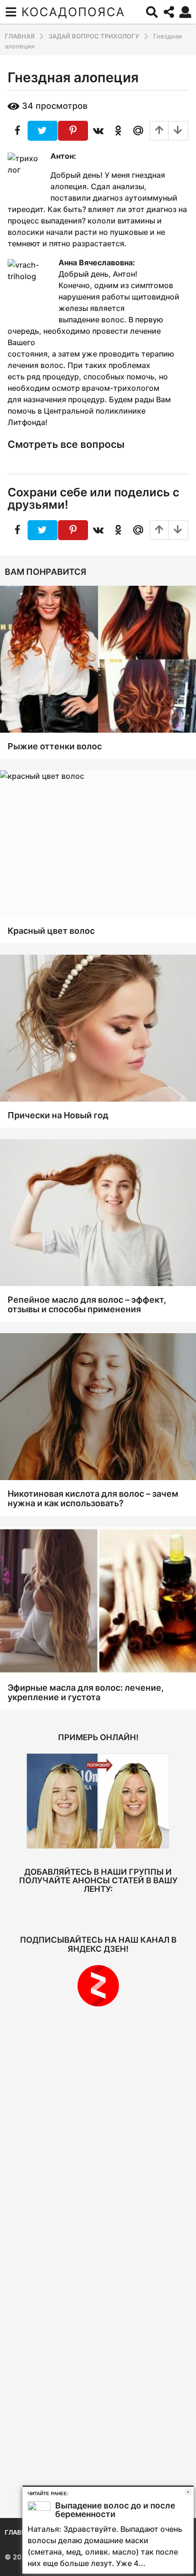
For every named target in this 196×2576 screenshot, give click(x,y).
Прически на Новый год (58, 1115)
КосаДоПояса (73, 12)
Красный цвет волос (51, 931)
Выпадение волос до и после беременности (115, 2510)
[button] (11, 12)
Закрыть (188, 2492)
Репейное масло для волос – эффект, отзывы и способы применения (87, 1304)
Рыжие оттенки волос (55, 746)
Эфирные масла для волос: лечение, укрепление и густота (86, 1692)
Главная (20, 2532)
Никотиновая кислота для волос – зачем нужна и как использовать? (93, 1498)
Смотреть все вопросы (66, 444)
